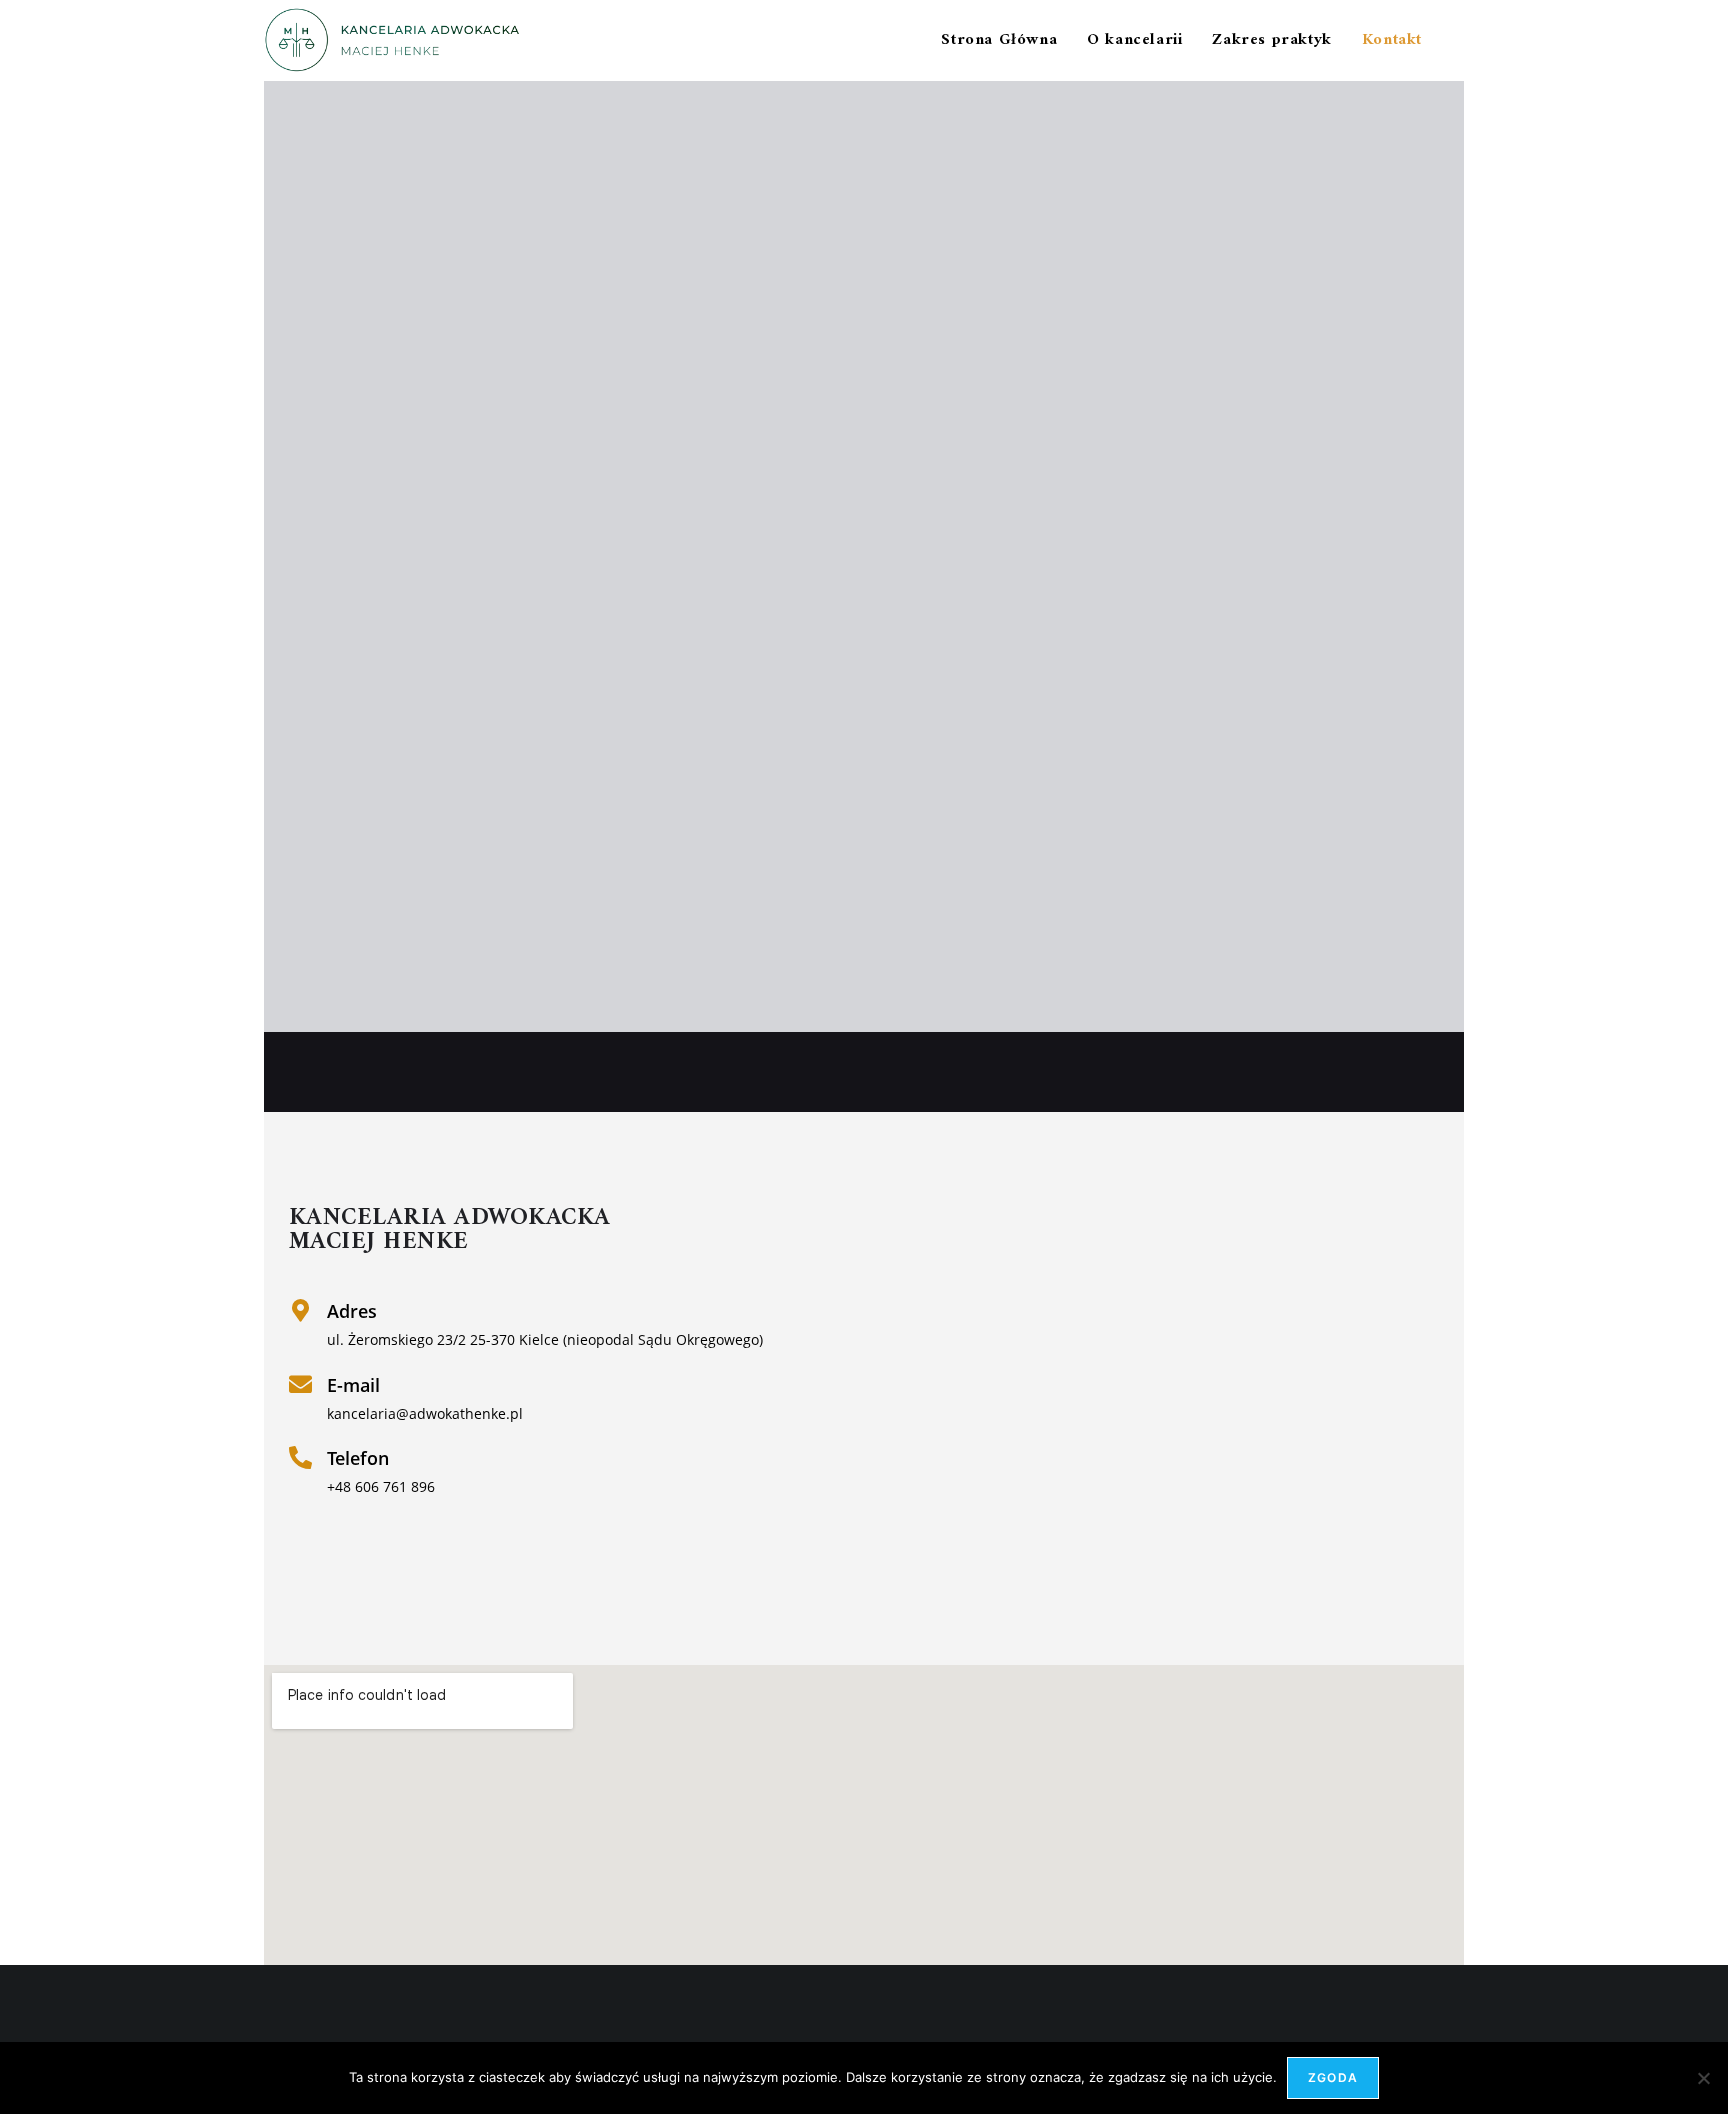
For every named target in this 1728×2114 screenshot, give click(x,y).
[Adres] (300, 1310)
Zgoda (1333, 2077)
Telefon (358, 1458)
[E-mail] (300, 1384)
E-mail (353, 1385)
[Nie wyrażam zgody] (1703, 2078)
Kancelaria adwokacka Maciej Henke (450, 1230)
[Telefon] (300, 1457)
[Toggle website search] (1458, 40)
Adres (352, 1311)
